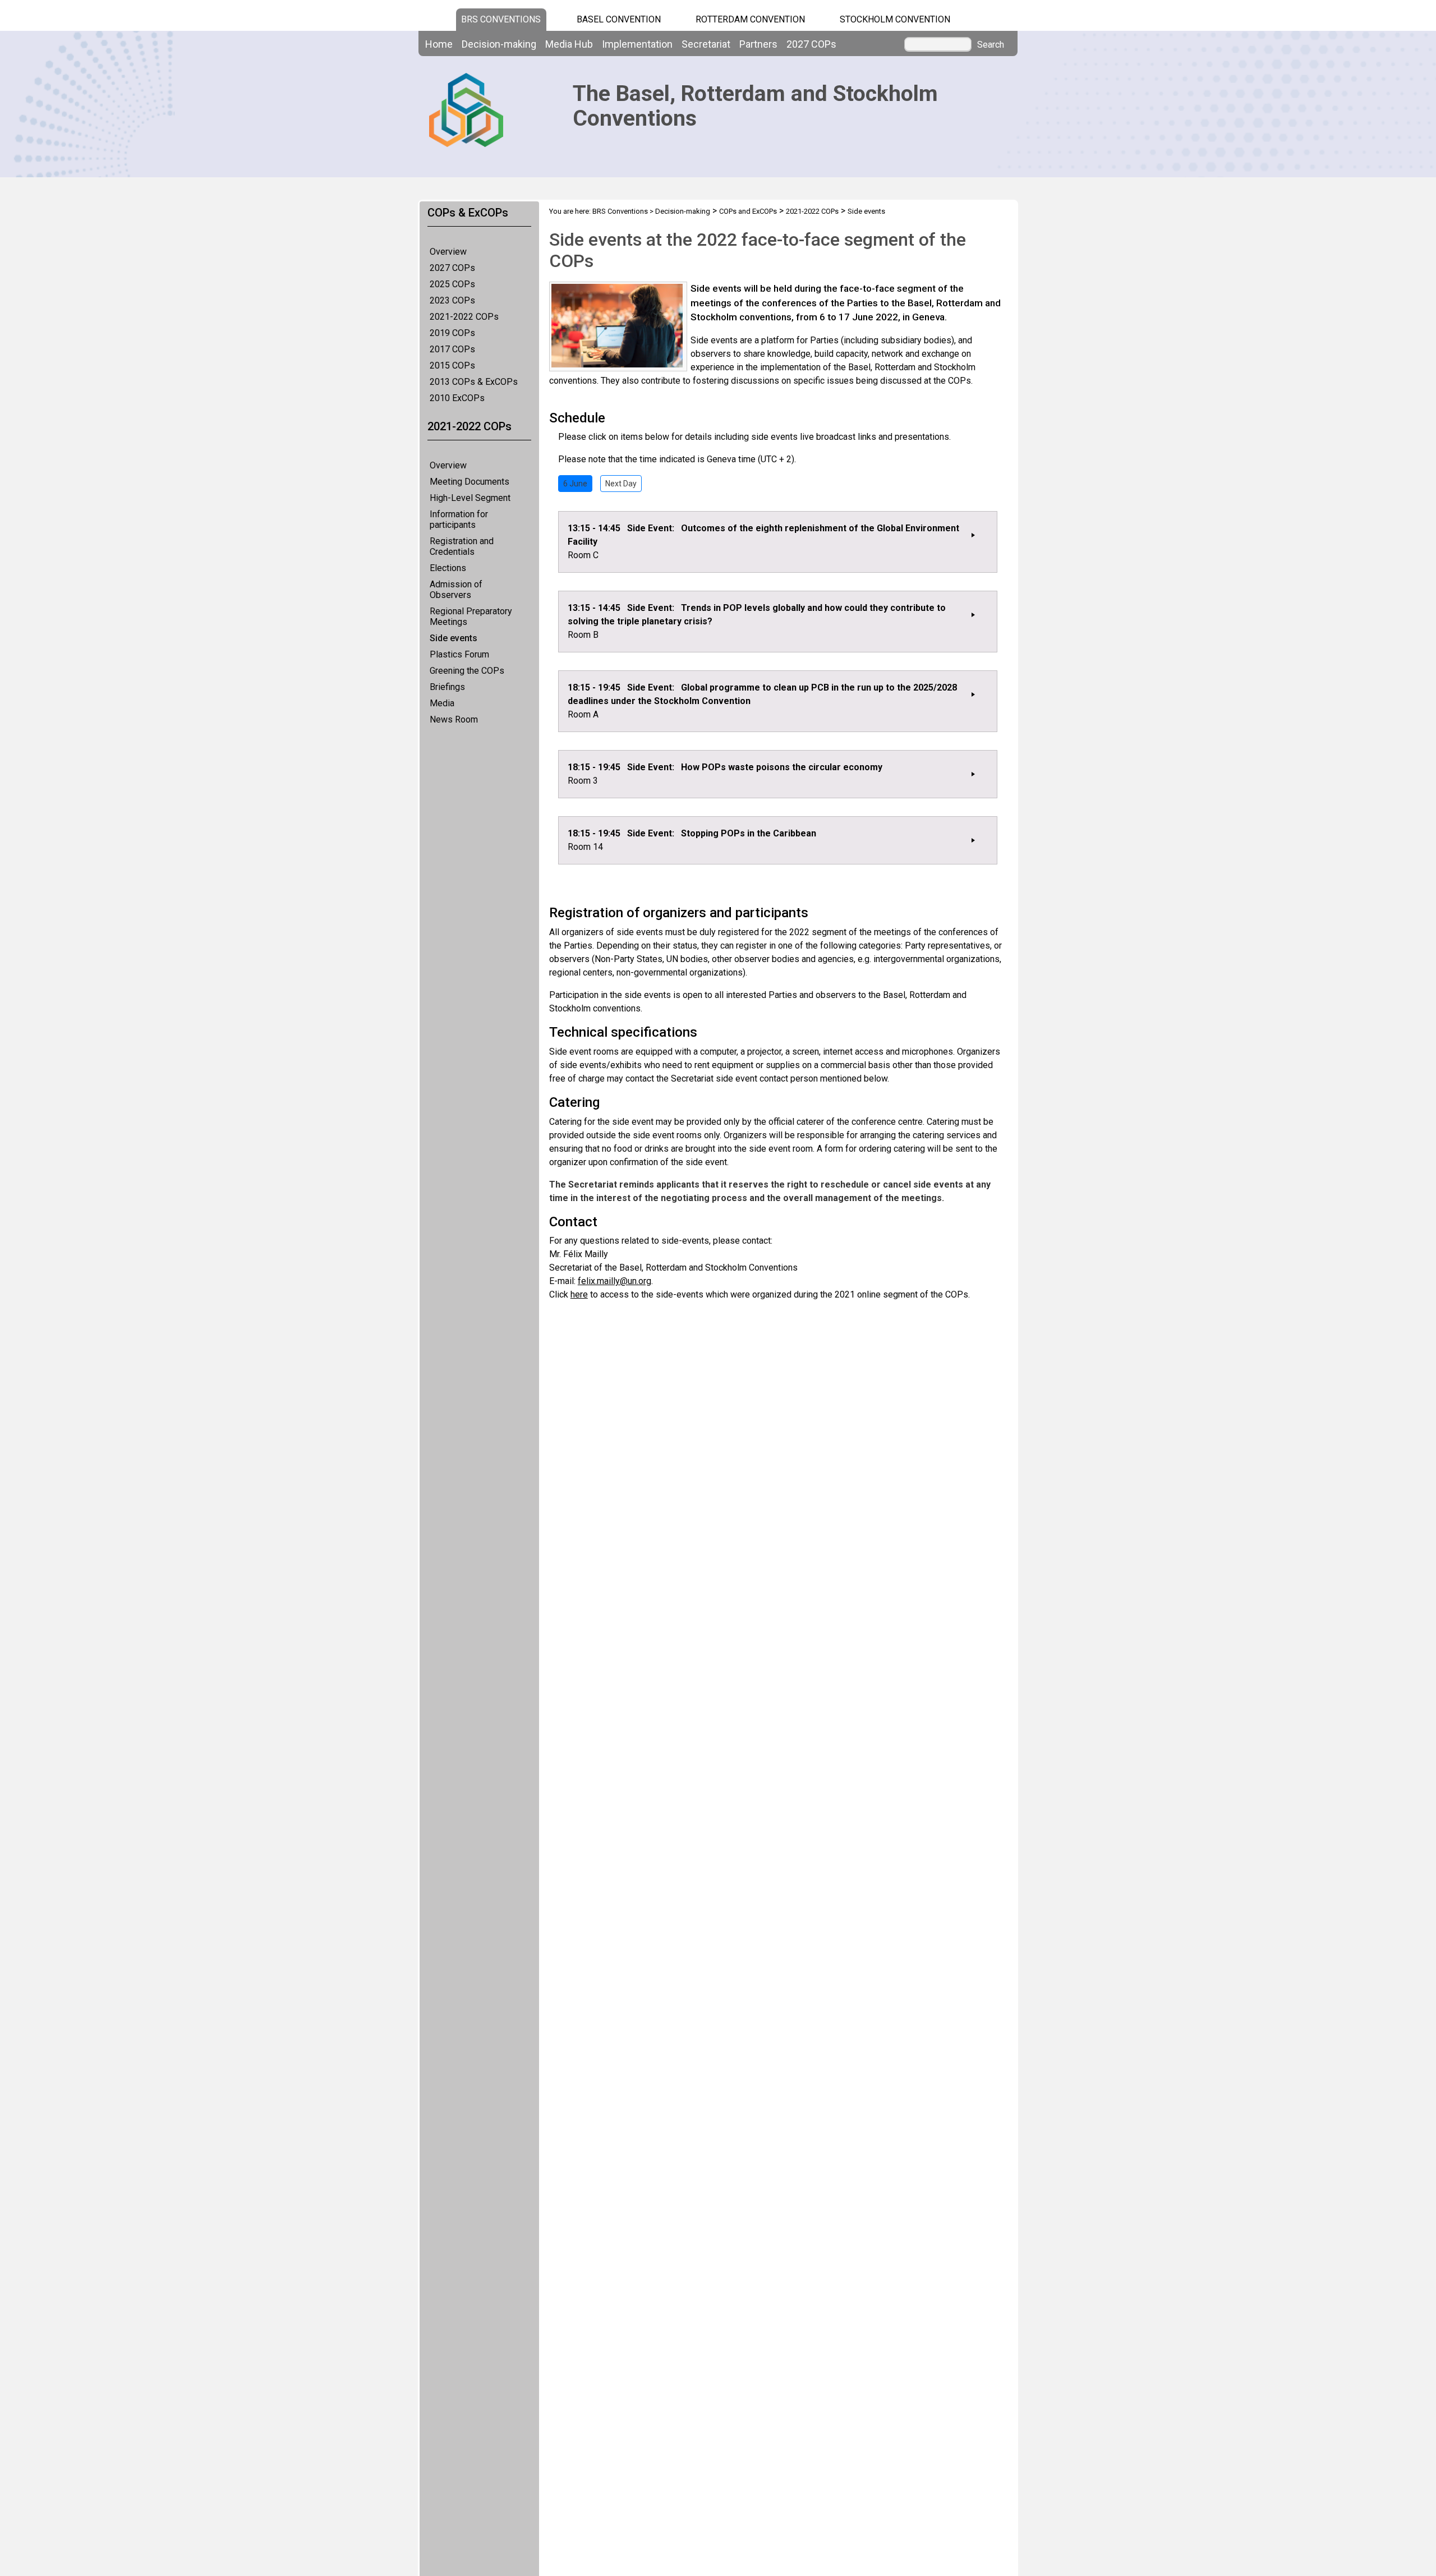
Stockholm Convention (895, 19)
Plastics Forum (459, 654)
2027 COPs (452, 268)
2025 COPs (452, 284)
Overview (448, 252)
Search (991, 45)
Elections (448, 568)
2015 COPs (452, 365)
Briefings (447, 687)
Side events (454, 638)
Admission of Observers (456, 590)
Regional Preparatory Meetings (471, 617)
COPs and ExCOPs (748, 211)
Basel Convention (619, 19)
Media (442, 703)
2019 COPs (452, 333)
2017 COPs (452, 349)
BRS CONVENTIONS (501, 19)
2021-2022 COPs (464, 317)
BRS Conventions (620, 211)
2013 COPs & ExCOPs (474, 382)
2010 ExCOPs (457, 398)
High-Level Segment (470, 498)
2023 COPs (452, 300)
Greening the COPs (467, 671)
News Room (454, 719)
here (579, 1294)
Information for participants (459, 519)
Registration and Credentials (462, 546)
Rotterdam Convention (750, 19)
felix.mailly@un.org (615, 1281)
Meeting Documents (470, 482)
